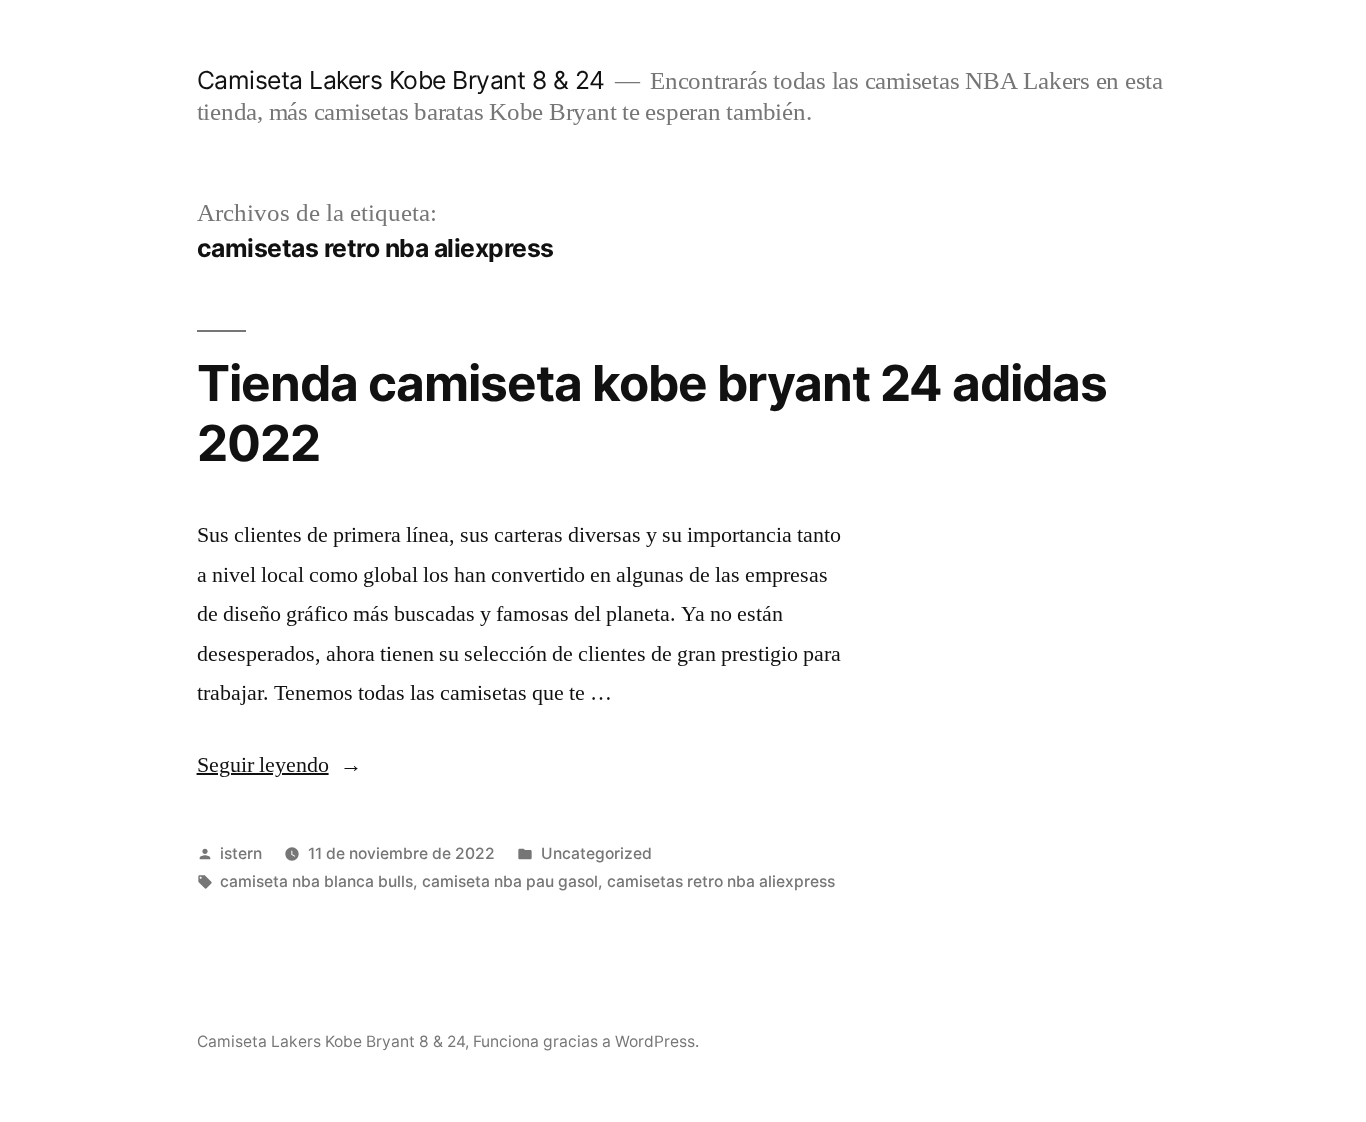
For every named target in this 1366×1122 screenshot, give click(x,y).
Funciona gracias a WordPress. (586, 1041)
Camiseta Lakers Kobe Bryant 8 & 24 (401, 80)
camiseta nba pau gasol (510, 881)
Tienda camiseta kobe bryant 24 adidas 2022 (652, 412)
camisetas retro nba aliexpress (721, 881)
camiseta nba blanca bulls (316, 881)
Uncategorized (596, 853)
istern (241, 853)
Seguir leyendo (279, 765)
